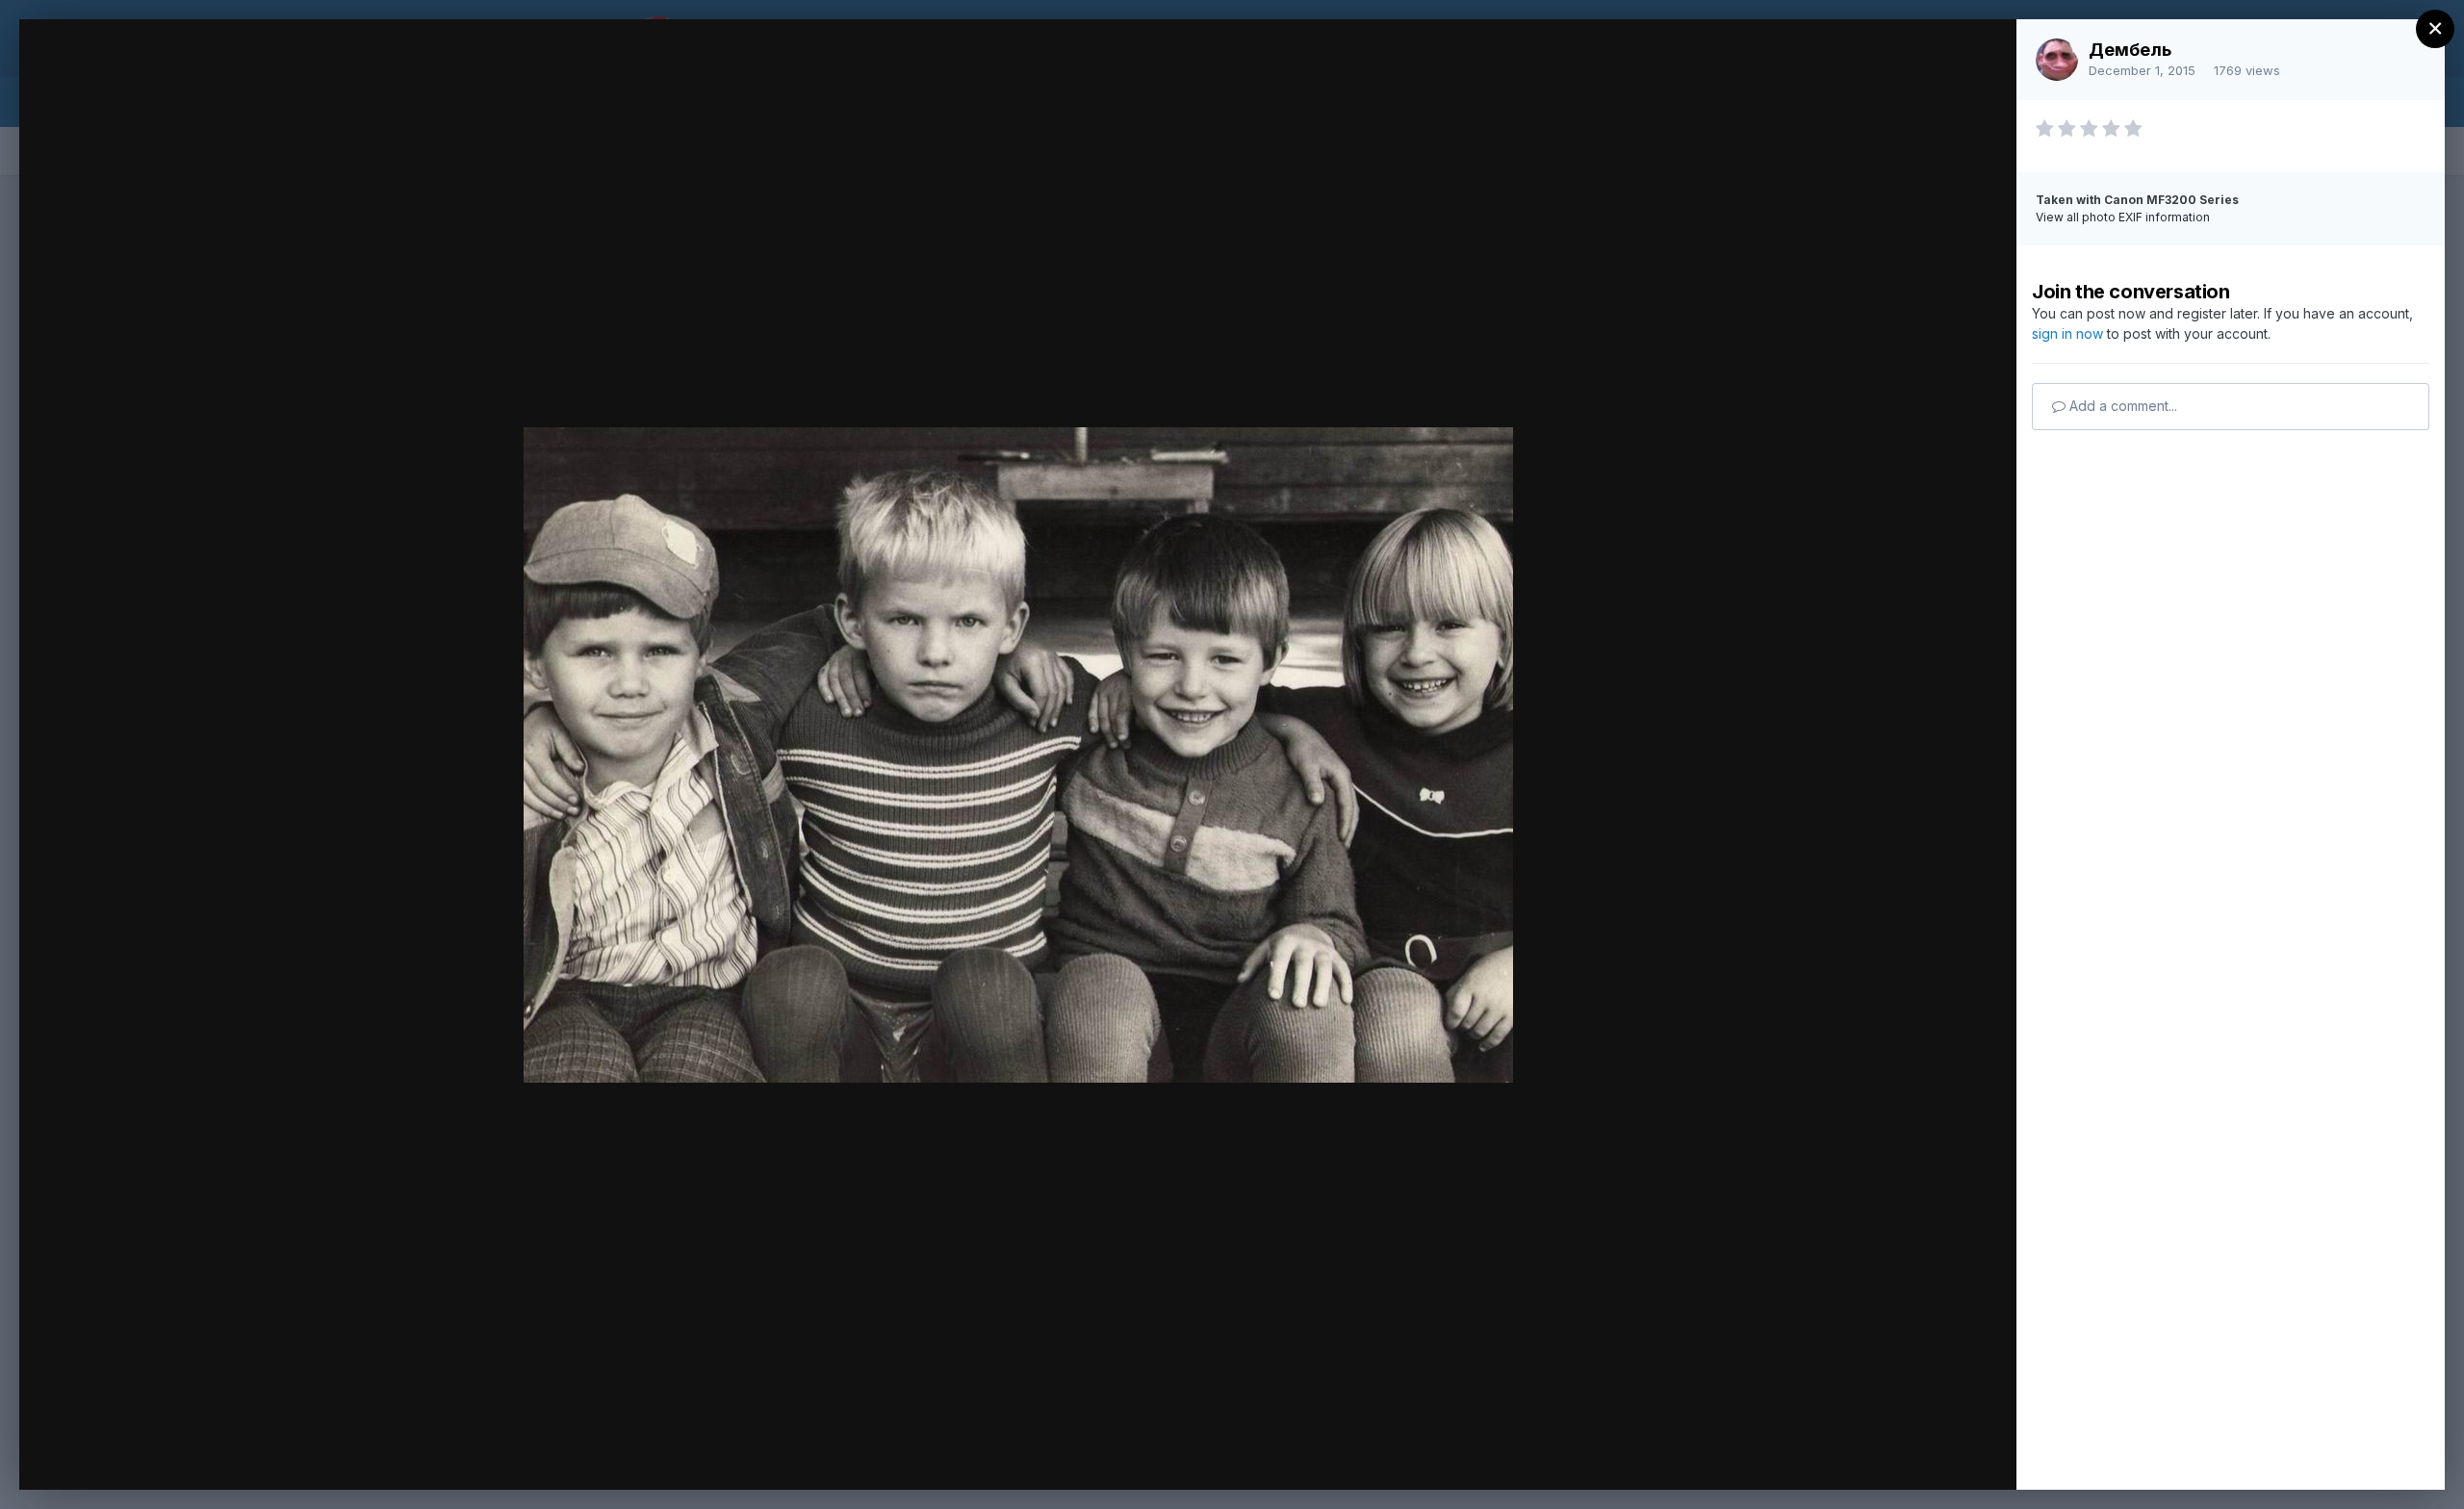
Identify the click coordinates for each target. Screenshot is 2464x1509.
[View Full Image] (1983, 54)
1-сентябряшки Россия (219, 70)
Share (1951, 1455)
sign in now (2067, 333)
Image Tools (1820, 1455)
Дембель (2130, 50)
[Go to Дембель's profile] (2057, 60)
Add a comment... (2121, 406)
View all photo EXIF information (2123, 217)
